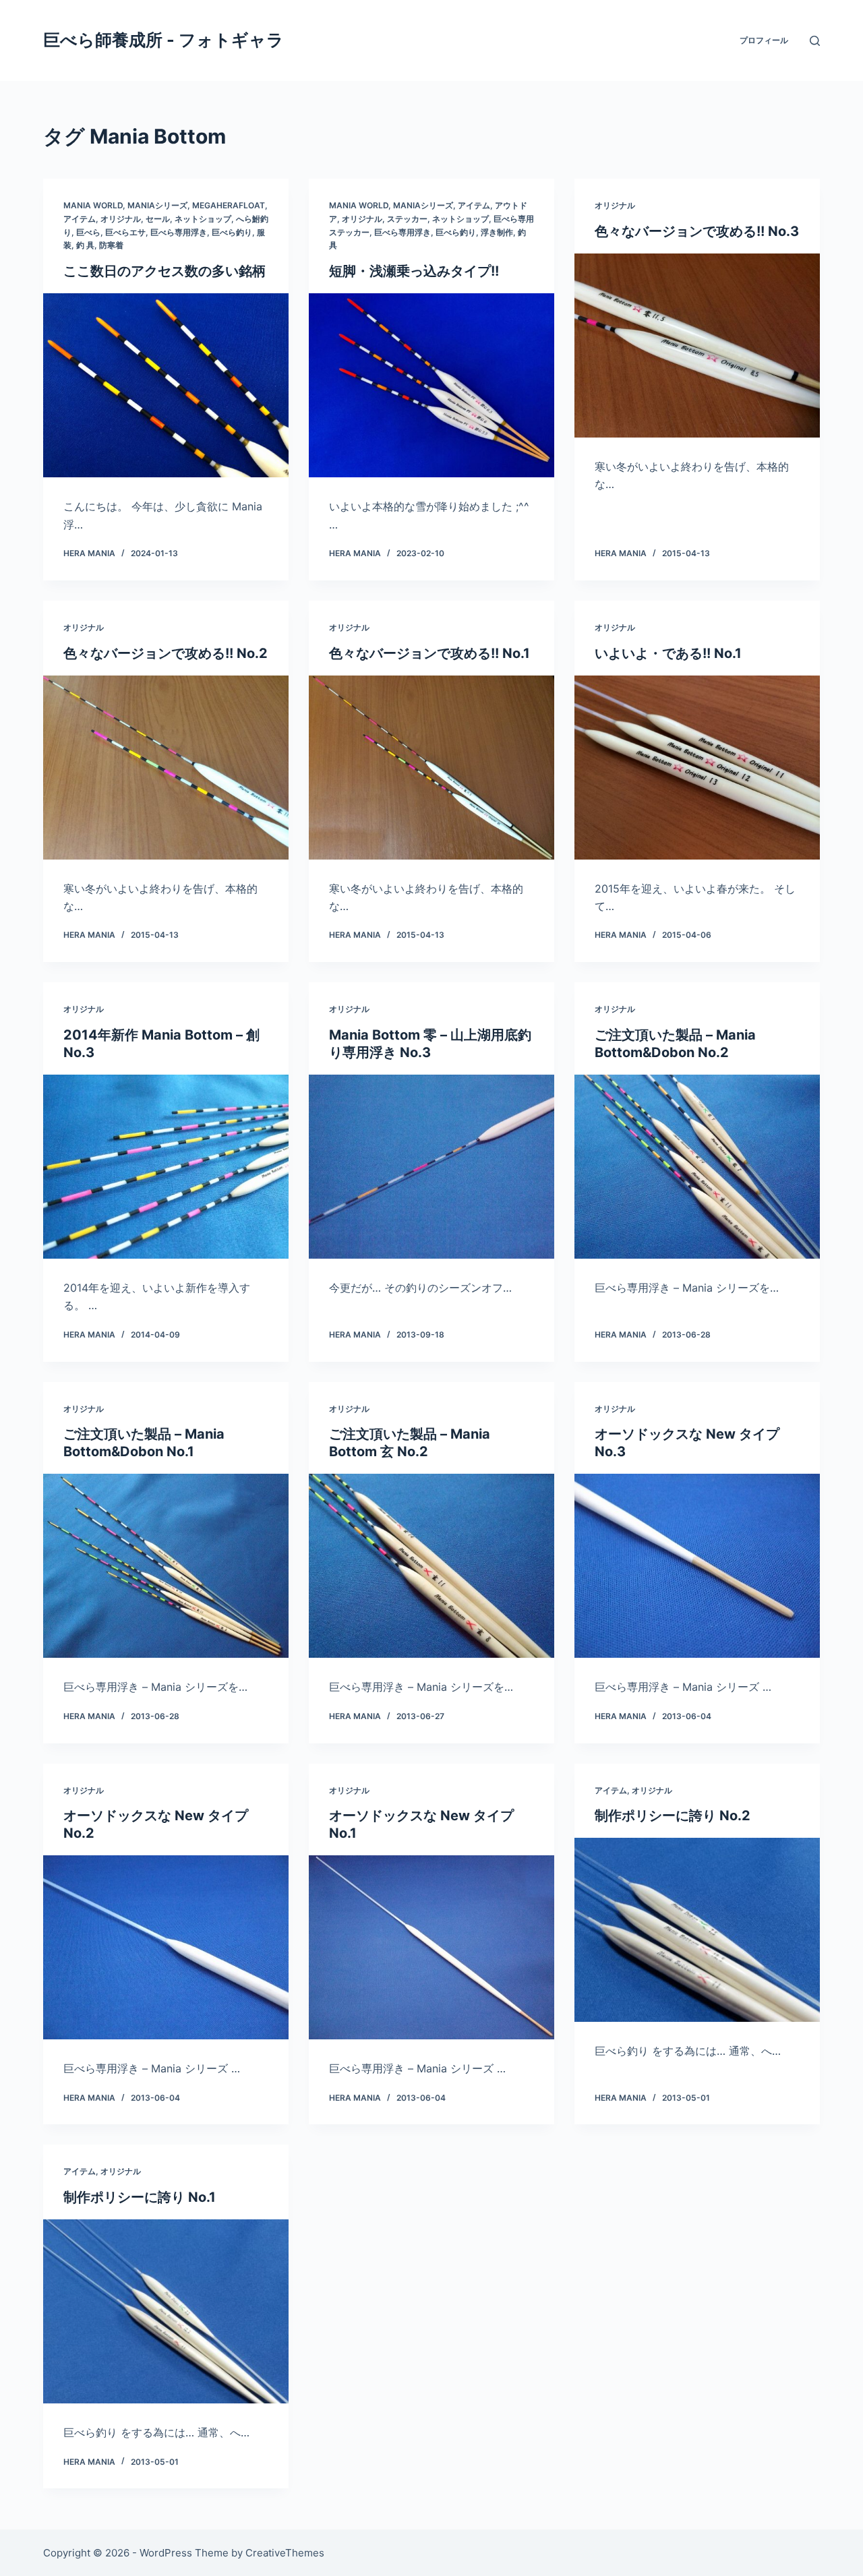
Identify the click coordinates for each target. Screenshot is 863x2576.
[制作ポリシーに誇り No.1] (166, 2311)
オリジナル (121, 219)
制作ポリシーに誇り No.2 (673, 1816)
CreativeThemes (285, 2553)
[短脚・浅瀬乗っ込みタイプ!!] (431, 385)
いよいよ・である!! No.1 (668, 653)
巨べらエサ (125, 232)
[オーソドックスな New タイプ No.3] (697, 1566)
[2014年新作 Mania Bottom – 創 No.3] (166, 1167)
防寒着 (111, 245)
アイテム (80, 219)
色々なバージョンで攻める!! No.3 (697, 231)
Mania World (93, 205)
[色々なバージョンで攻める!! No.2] (166, 768)
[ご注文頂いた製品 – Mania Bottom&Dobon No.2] (697, 1167)
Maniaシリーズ (157, 205)
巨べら (88, 232)
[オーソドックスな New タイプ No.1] (431, 1947)
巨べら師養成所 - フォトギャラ (163, 40)
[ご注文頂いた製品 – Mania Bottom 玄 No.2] (431, 1566)
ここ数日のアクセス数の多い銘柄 (165, 271)
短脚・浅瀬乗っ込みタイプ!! (414, 271)
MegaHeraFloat (229, 205)
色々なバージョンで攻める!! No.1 (429, 653)
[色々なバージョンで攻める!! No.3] (697, 346)
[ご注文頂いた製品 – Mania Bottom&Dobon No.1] (166, 1566)
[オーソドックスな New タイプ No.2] (166, 1947)
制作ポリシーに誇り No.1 (140, 2197)
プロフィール (764, 40)
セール (158, 219)
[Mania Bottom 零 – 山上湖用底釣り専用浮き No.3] (431, 1167)
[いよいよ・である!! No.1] (697, 768)
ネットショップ (203, 219)
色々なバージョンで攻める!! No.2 (166, 653)
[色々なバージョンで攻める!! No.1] (431, 768)
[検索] (815, 41)
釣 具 (85, 245)
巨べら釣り (232, 232)
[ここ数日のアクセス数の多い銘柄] (166, 385)
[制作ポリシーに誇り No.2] (697, 1930)
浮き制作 (497, 232)
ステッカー (407, 219)
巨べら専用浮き (179, 232)
